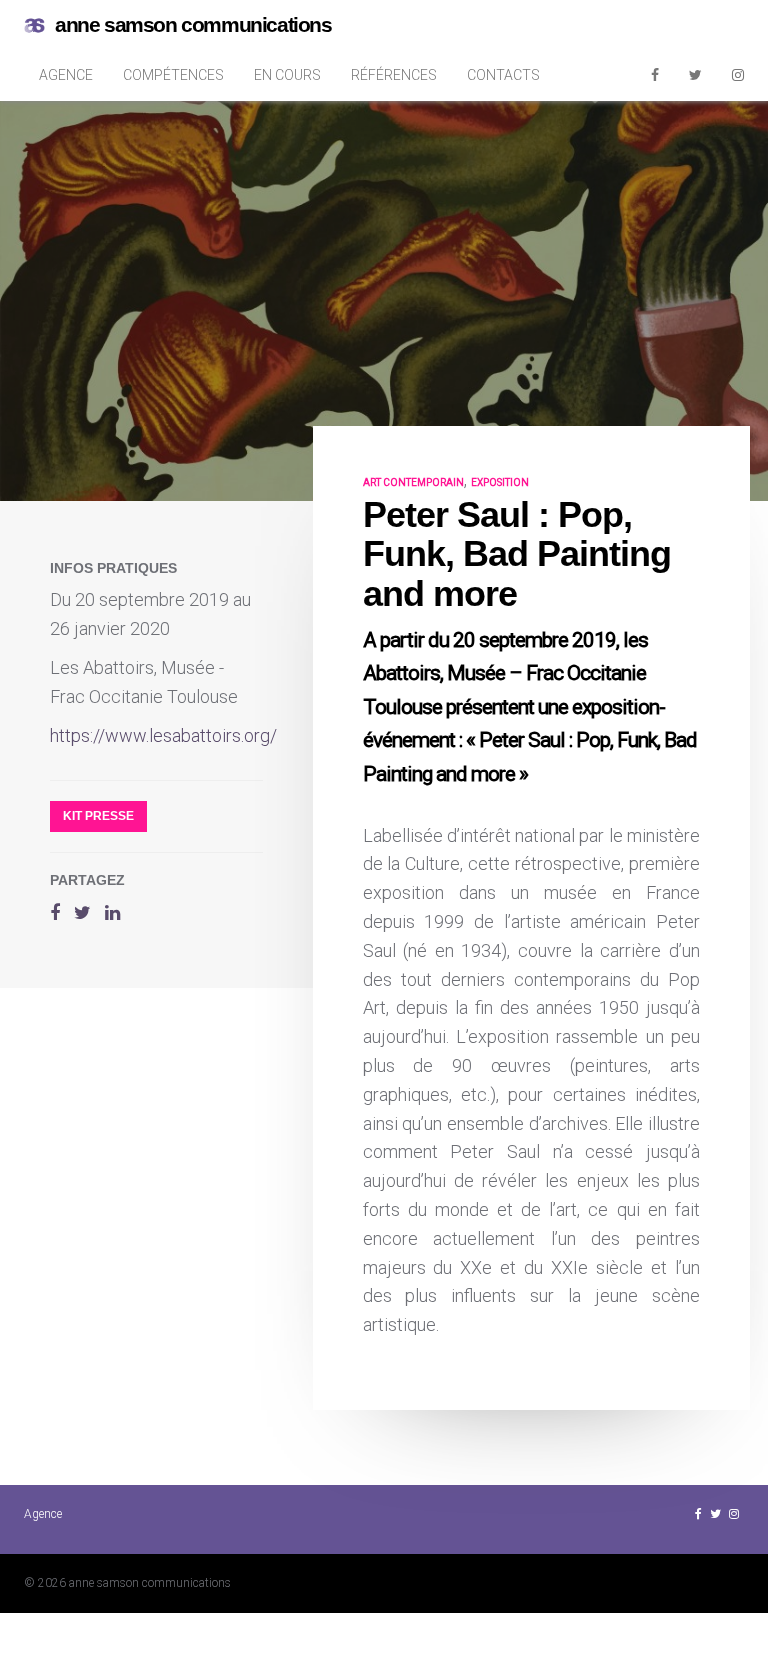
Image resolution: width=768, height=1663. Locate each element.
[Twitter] (695, 75)
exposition (500, 482)
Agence (66, 75)
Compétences (173, 75)
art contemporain (413, 482)
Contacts (503, 75)
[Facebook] (655, 75)
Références (394, 75)
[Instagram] (738, 75)
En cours (287, 75)
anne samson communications (193, 24)
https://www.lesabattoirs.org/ (163, 735)
